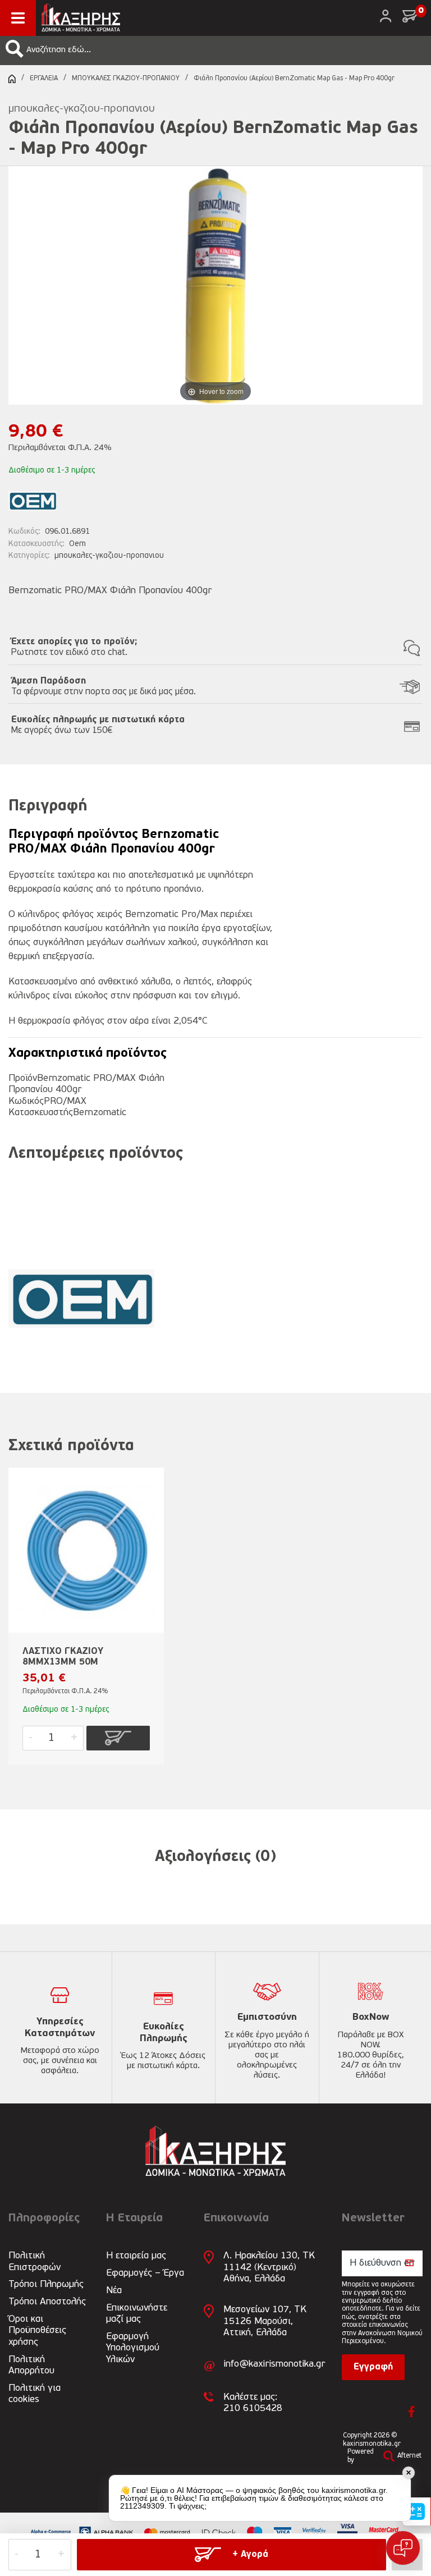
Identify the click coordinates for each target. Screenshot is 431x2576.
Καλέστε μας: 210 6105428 (253, 2403)
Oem (77, 544)
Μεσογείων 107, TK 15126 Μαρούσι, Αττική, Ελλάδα (265, 2321)
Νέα (114, 2291)
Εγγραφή (373, 2367)
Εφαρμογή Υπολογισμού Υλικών (133, 2348)
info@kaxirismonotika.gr (274, 2364)
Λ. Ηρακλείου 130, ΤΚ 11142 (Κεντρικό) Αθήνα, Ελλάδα (269, 2267)
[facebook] (412, 2412)
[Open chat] (403, 2548)
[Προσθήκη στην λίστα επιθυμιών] (150, 1494)
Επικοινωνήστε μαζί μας (137, 2314)
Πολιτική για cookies (35, 2394)
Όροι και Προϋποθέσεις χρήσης (37, 2331)
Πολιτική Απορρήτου (31, 2365)
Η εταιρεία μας (136, 2256)
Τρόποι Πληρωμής (46, 2284)
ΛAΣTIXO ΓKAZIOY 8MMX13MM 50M (63, 1657)
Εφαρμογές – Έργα (145, 2273)
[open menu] (18, 18)
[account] (386, 16)
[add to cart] (118, 1738)
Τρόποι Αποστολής (47, 2302)
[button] (15, 49)
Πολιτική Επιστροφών (35, 2261)
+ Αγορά (250, 2555)
